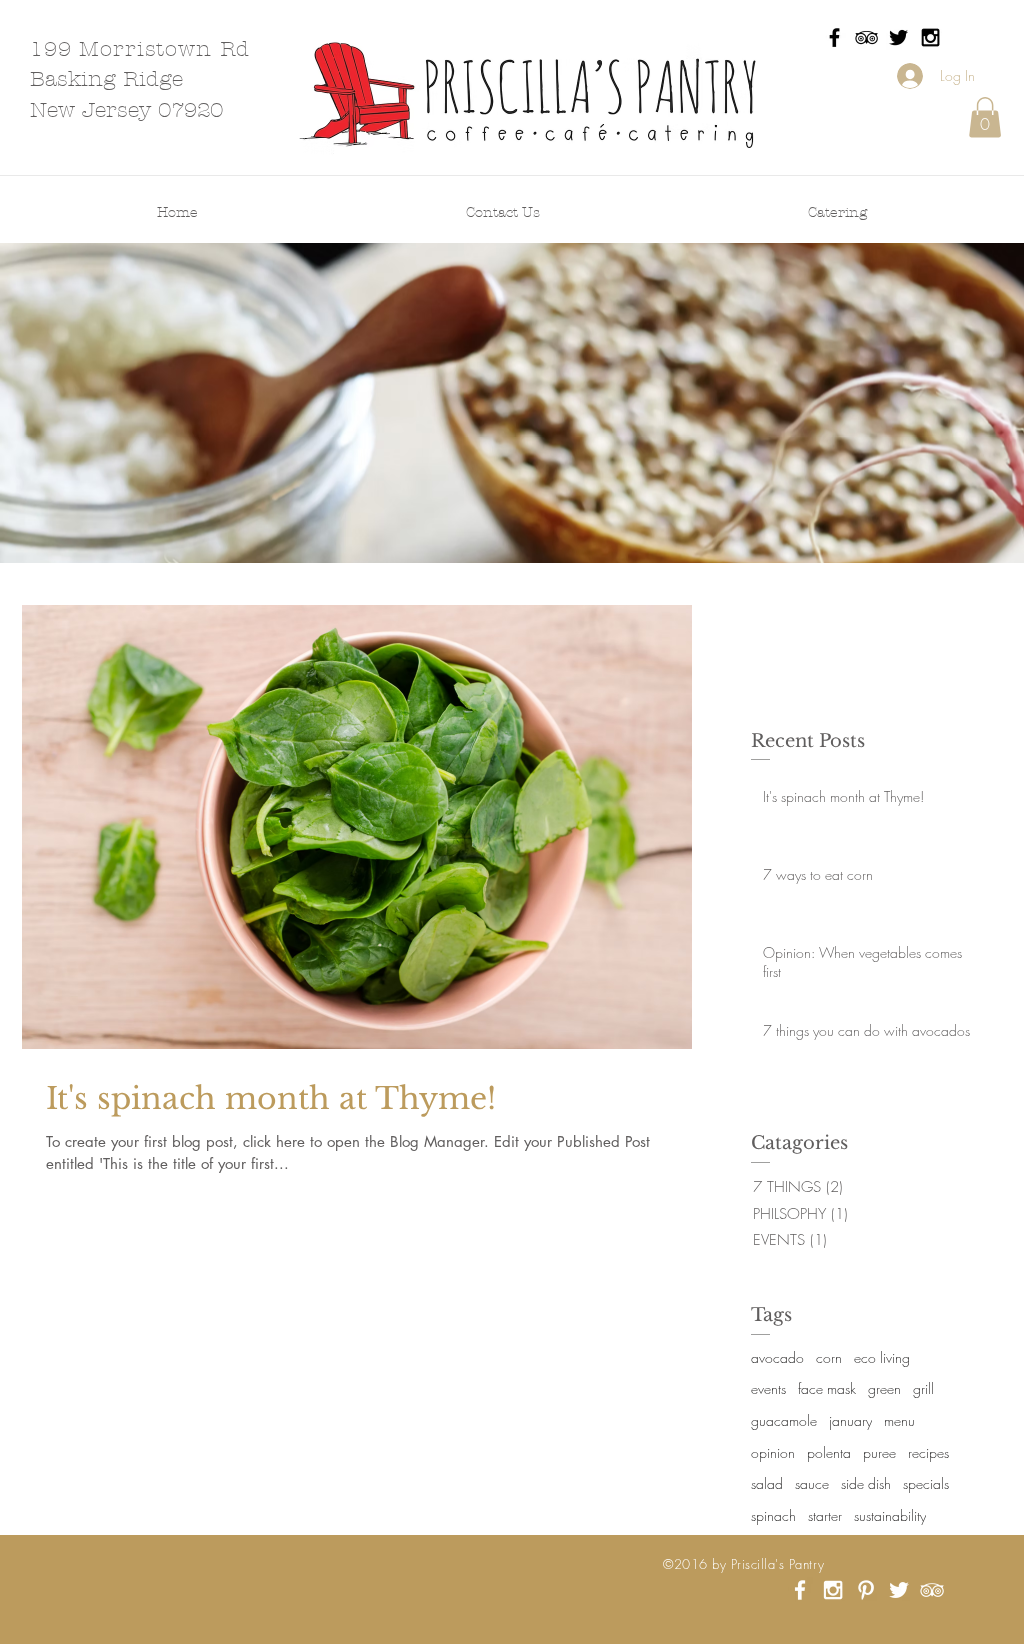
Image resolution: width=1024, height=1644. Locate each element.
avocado (777, 1357)
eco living (882, 1357)
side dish (866, 1483)
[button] (985, 117)
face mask (827, 1388)
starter (825, 1515)
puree (879, 1452)
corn (829, 1357)
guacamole (784, 1420)
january (850, 1420)
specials (926, 1483)
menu (899, 1420)
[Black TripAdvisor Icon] (866, 37)
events (768, 1388)
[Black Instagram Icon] (930, 37)
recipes (928, 1452)
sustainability (890, 1515)
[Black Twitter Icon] (898, 37)
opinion (773, 1452)
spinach (773, 1515)
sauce (812, 1483)
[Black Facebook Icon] (834, 37)
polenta (829, 1452)
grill (923, 1388)
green (884, 1388)
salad (767, 1483)
